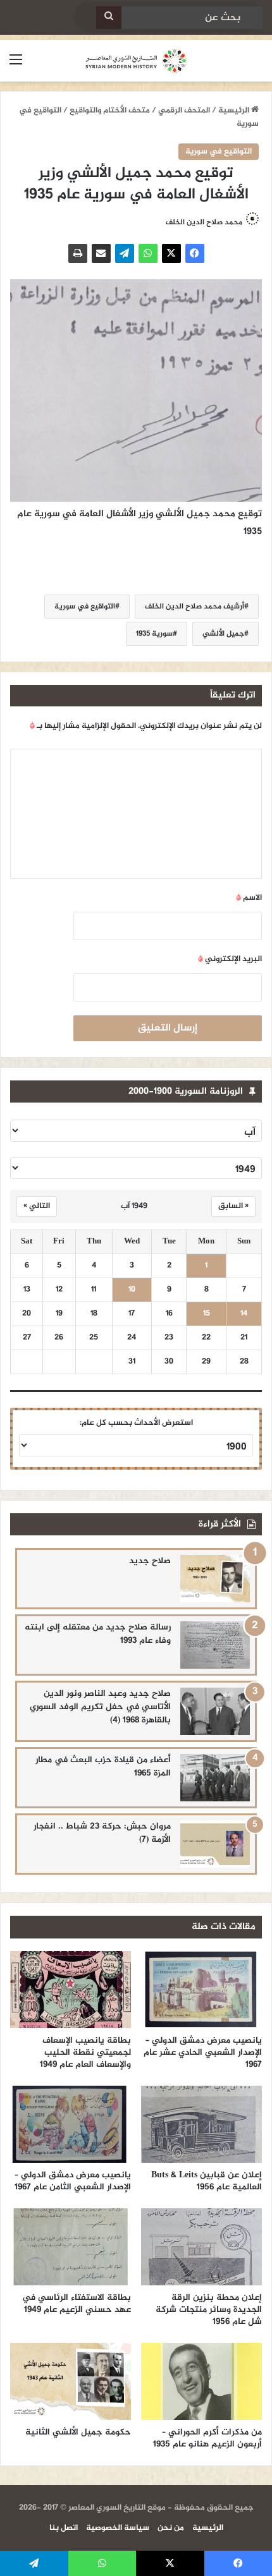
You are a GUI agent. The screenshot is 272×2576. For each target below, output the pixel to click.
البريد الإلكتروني (230, 959)
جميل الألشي (223, 634)
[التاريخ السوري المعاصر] (136, 61)
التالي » (37, 1206)
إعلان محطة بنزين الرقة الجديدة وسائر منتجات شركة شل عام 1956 (209, 2310)
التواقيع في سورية (219, 152)
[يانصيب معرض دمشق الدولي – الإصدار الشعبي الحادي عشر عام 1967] (201, 1990)
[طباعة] (78, 253)
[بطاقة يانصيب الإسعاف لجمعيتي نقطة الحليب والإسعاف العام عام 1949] (71, 1990)
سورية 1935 (154, 634)
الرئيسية (235, 111)
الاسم (249, 898)
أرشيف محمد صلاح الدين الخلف (195, 607)
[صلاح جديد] (215, 1579)
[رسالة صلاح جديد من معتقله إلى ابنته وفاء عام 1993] (215, 1645)
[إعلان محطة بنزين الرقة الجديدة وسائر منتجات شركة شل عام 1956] (201, 2247)
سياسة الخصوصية (118, 2528)
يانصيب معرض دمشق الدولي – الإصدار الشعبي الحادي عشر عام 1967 (203, 2053)
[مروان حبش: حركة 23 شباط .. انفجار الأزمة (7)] (215, 1844)
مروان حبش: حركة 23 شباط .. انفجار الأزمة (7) (102, 1833)
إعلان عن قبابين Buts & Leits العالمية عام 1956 (207, 2181)
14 (244, 1314)
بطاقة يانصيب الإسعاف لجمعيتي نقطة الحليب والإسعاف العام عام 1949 (85, 2053)
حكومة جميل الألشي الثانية (78, 2432)
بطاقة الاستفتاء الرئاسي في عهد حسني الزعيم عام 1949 (77, 2304)
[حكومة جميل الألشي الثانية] (71, 2381)
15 (207, 1314)
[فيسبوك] (195, 253)
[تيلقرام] (125, 253)
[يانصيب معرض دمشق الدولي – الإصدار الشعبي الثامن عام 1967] (71, 2124)
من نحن (171, 2528)
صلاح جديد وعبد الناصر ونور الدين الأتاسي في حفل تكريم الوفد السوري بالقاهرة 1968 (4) (100, 1707)
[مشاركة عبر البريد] (101, 253)
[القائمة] (16, 65)
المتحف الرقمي (184, 111)
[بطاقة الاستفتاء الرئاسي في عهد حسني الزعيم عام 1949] (71, 2247)
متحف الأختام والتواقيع (110, 111)
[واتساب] (148, 253)
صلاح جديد (150, 1561)
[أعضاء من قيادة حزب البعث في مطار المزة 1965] (215, 1778)
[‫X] (171, 253)
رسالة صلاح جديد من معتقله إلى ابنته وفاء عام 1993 (98, 1634)
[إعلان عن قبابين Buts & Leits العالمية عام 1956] (201, 2124)
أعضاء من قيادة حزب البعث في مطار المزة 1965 (103, 1767)
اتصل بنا (64, 2528)
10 (132, 1290)
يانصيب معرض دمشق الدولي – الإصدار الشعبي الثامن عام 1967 (73, 2181)
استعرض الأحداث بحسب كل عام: (136, 1423)
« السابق (233, 1206)
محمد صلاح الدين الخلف (204, 222)
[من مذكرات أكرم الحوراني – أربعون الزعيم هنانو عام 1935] (201, 2381)
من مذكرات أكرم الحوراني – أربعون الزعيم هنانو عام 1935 (207, 2438)
